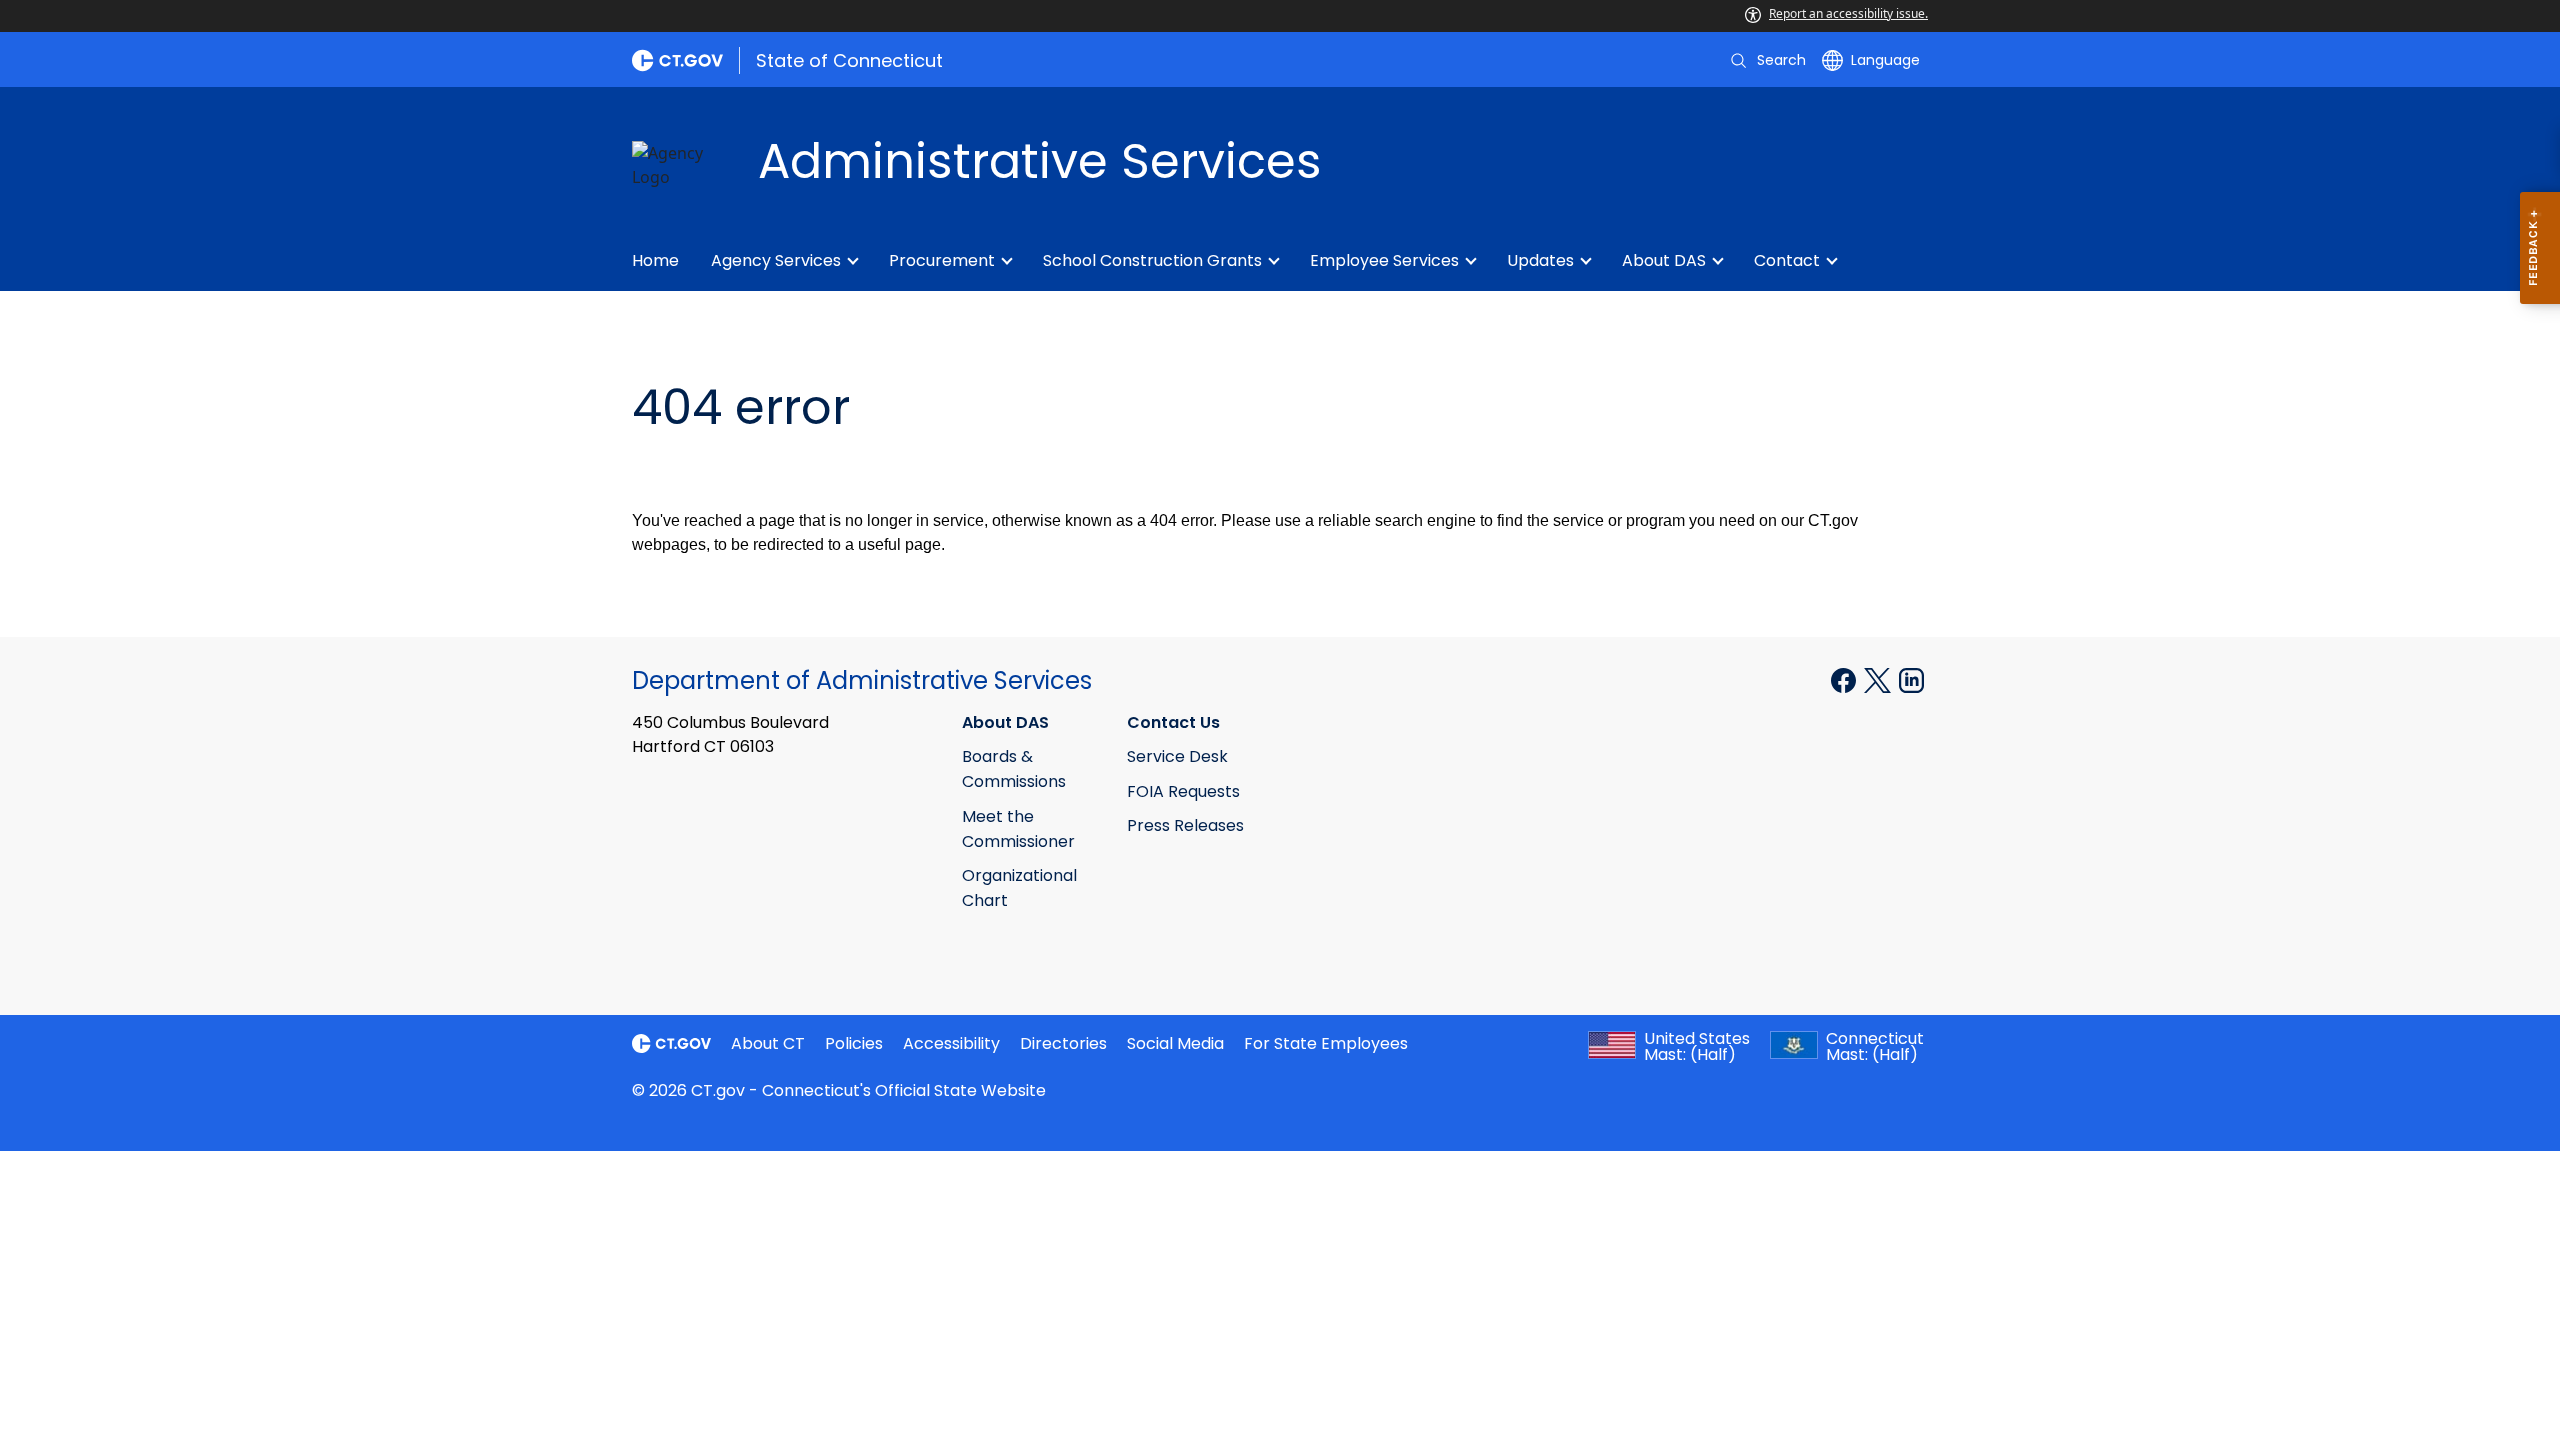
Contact (1787, 260)
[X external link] (1879, 679)
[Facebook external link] (1845, 679)
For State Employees (1326, 1043)
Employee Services (1384, 260)
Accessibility (951, 1043)
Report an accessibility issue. (1848, 13)
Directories (1063, 1043)
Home (655, 260)
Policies (854, 1043)
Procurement (942, 260)
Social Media (1175, 1043)
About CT (768, 1043)
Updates (1540, 260)
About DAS (1664, 260)
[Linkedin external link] (1911, 679)
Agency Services (776, 260)
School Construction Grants (1152, 260)
